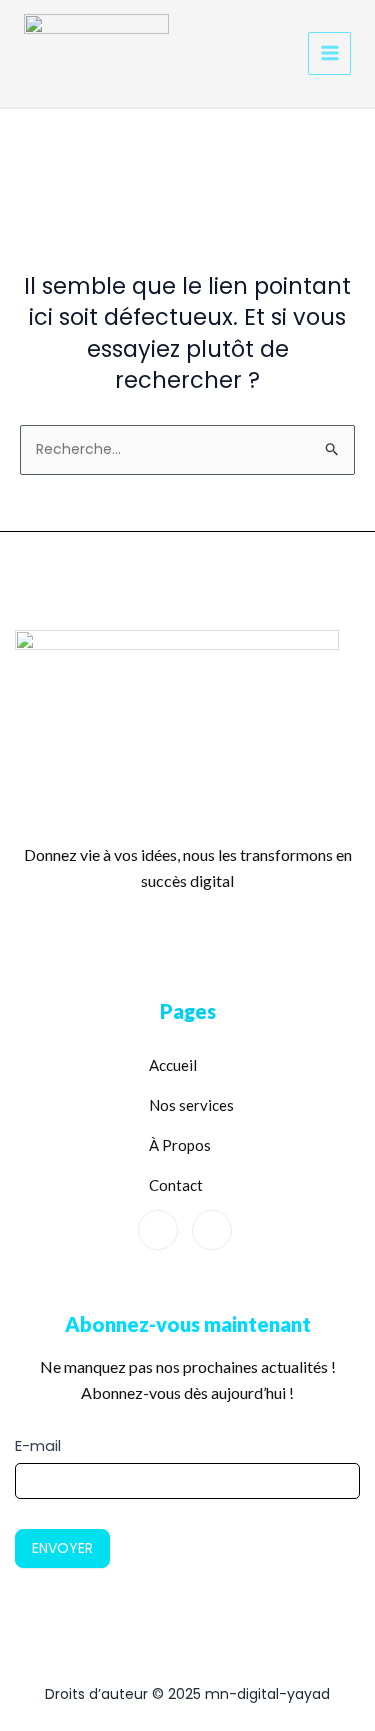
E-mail (38, 1445)
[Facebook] (158, 1230)
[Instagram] (212, 1230)
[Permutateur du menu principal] (329, 53)
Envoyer (62, 1548)
